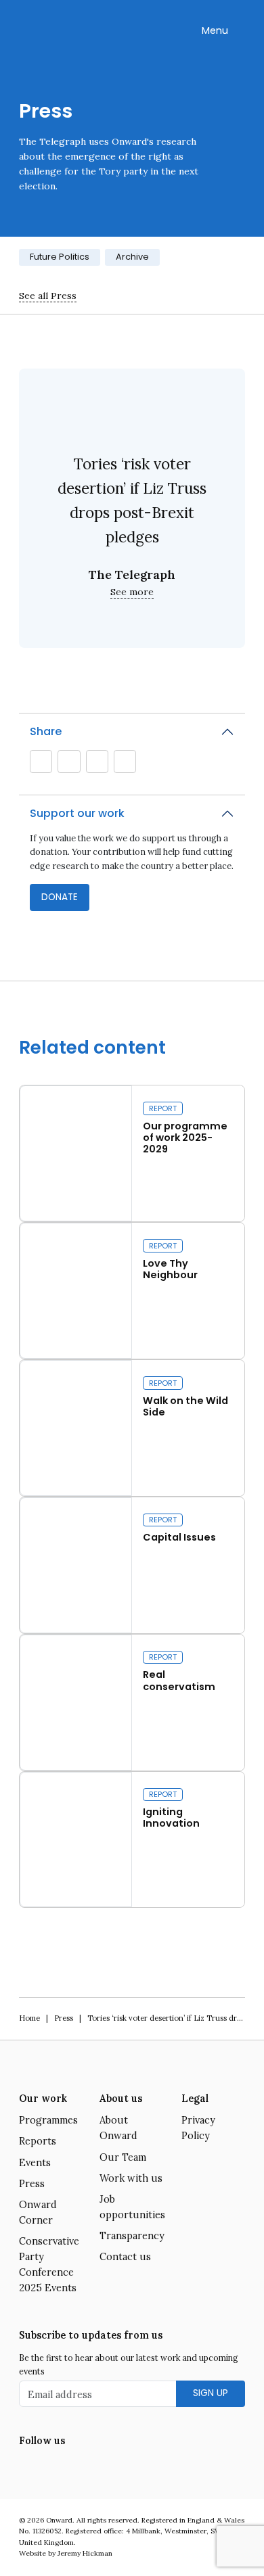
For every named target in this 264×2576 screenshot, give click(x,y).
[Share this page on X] (69, 762)
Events (35, 2163)
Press (64, 2018)
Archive (132, 257)
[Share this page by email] (41, 762)
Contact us (125, 2257)
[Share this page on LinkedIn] (97, 762)
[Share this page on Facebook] (125, 762)
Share (46, 731)
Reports (38, 2141)
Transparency (132, 2236)
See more (132, 592)
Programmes (48, 2120)
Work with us (131, 2178)
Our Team (123, 2157)
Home (29, 2018)
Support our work (77, 813)
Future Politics (60, 257)
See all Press (48, 296)
